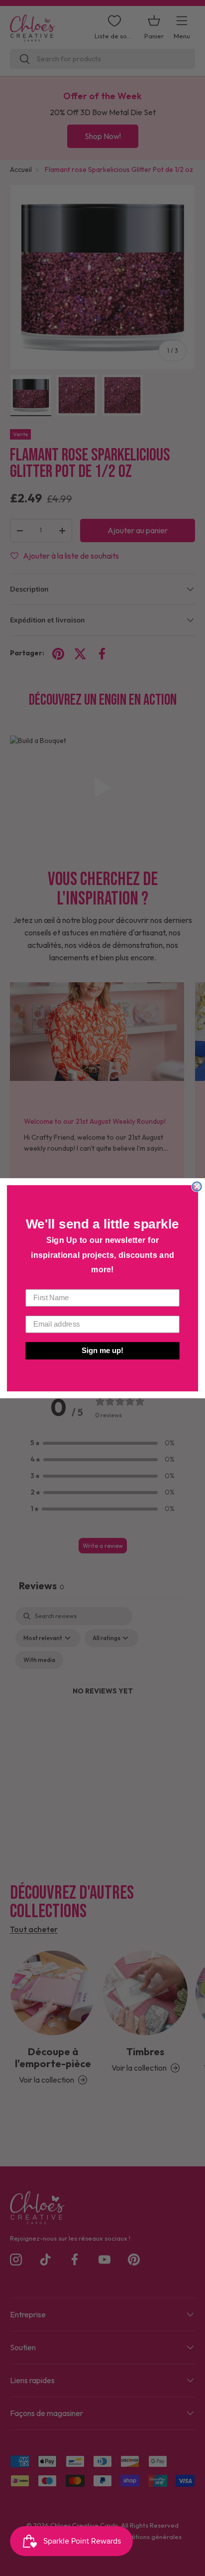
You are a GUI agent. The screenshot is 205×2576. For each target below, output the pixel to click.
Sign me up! (102, 1351)
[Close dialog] (197, 1186)
